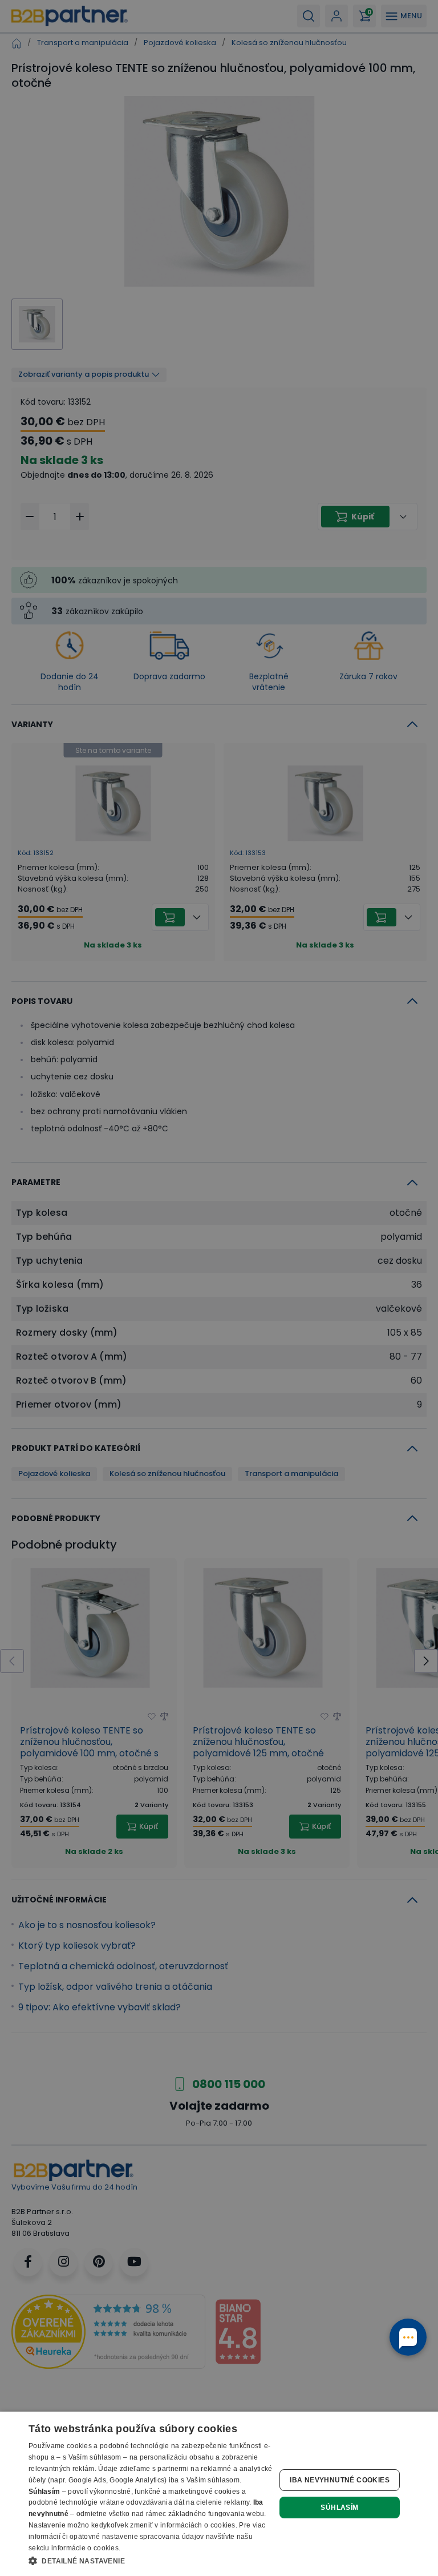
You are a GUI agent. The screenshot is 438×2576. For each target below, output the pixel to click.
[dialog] (219, 2494)
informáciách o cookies (198, 2525)
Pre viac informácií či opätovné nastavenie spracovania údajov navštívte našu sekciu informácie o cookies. (147, 2537)
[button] (151, 2561)
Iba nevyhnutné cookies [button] (340, 2480)
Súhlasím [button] (339, 2508)
